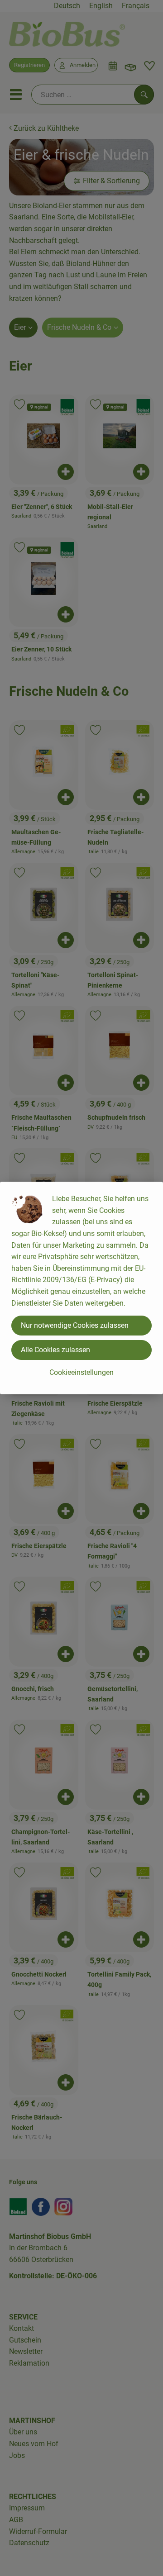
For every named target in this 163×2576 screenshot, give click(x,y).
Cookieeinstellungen (81, 1372)
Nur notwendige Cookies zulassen (75, 1325)
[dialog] (81, 1288)
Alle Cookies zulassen (55, 1350)
